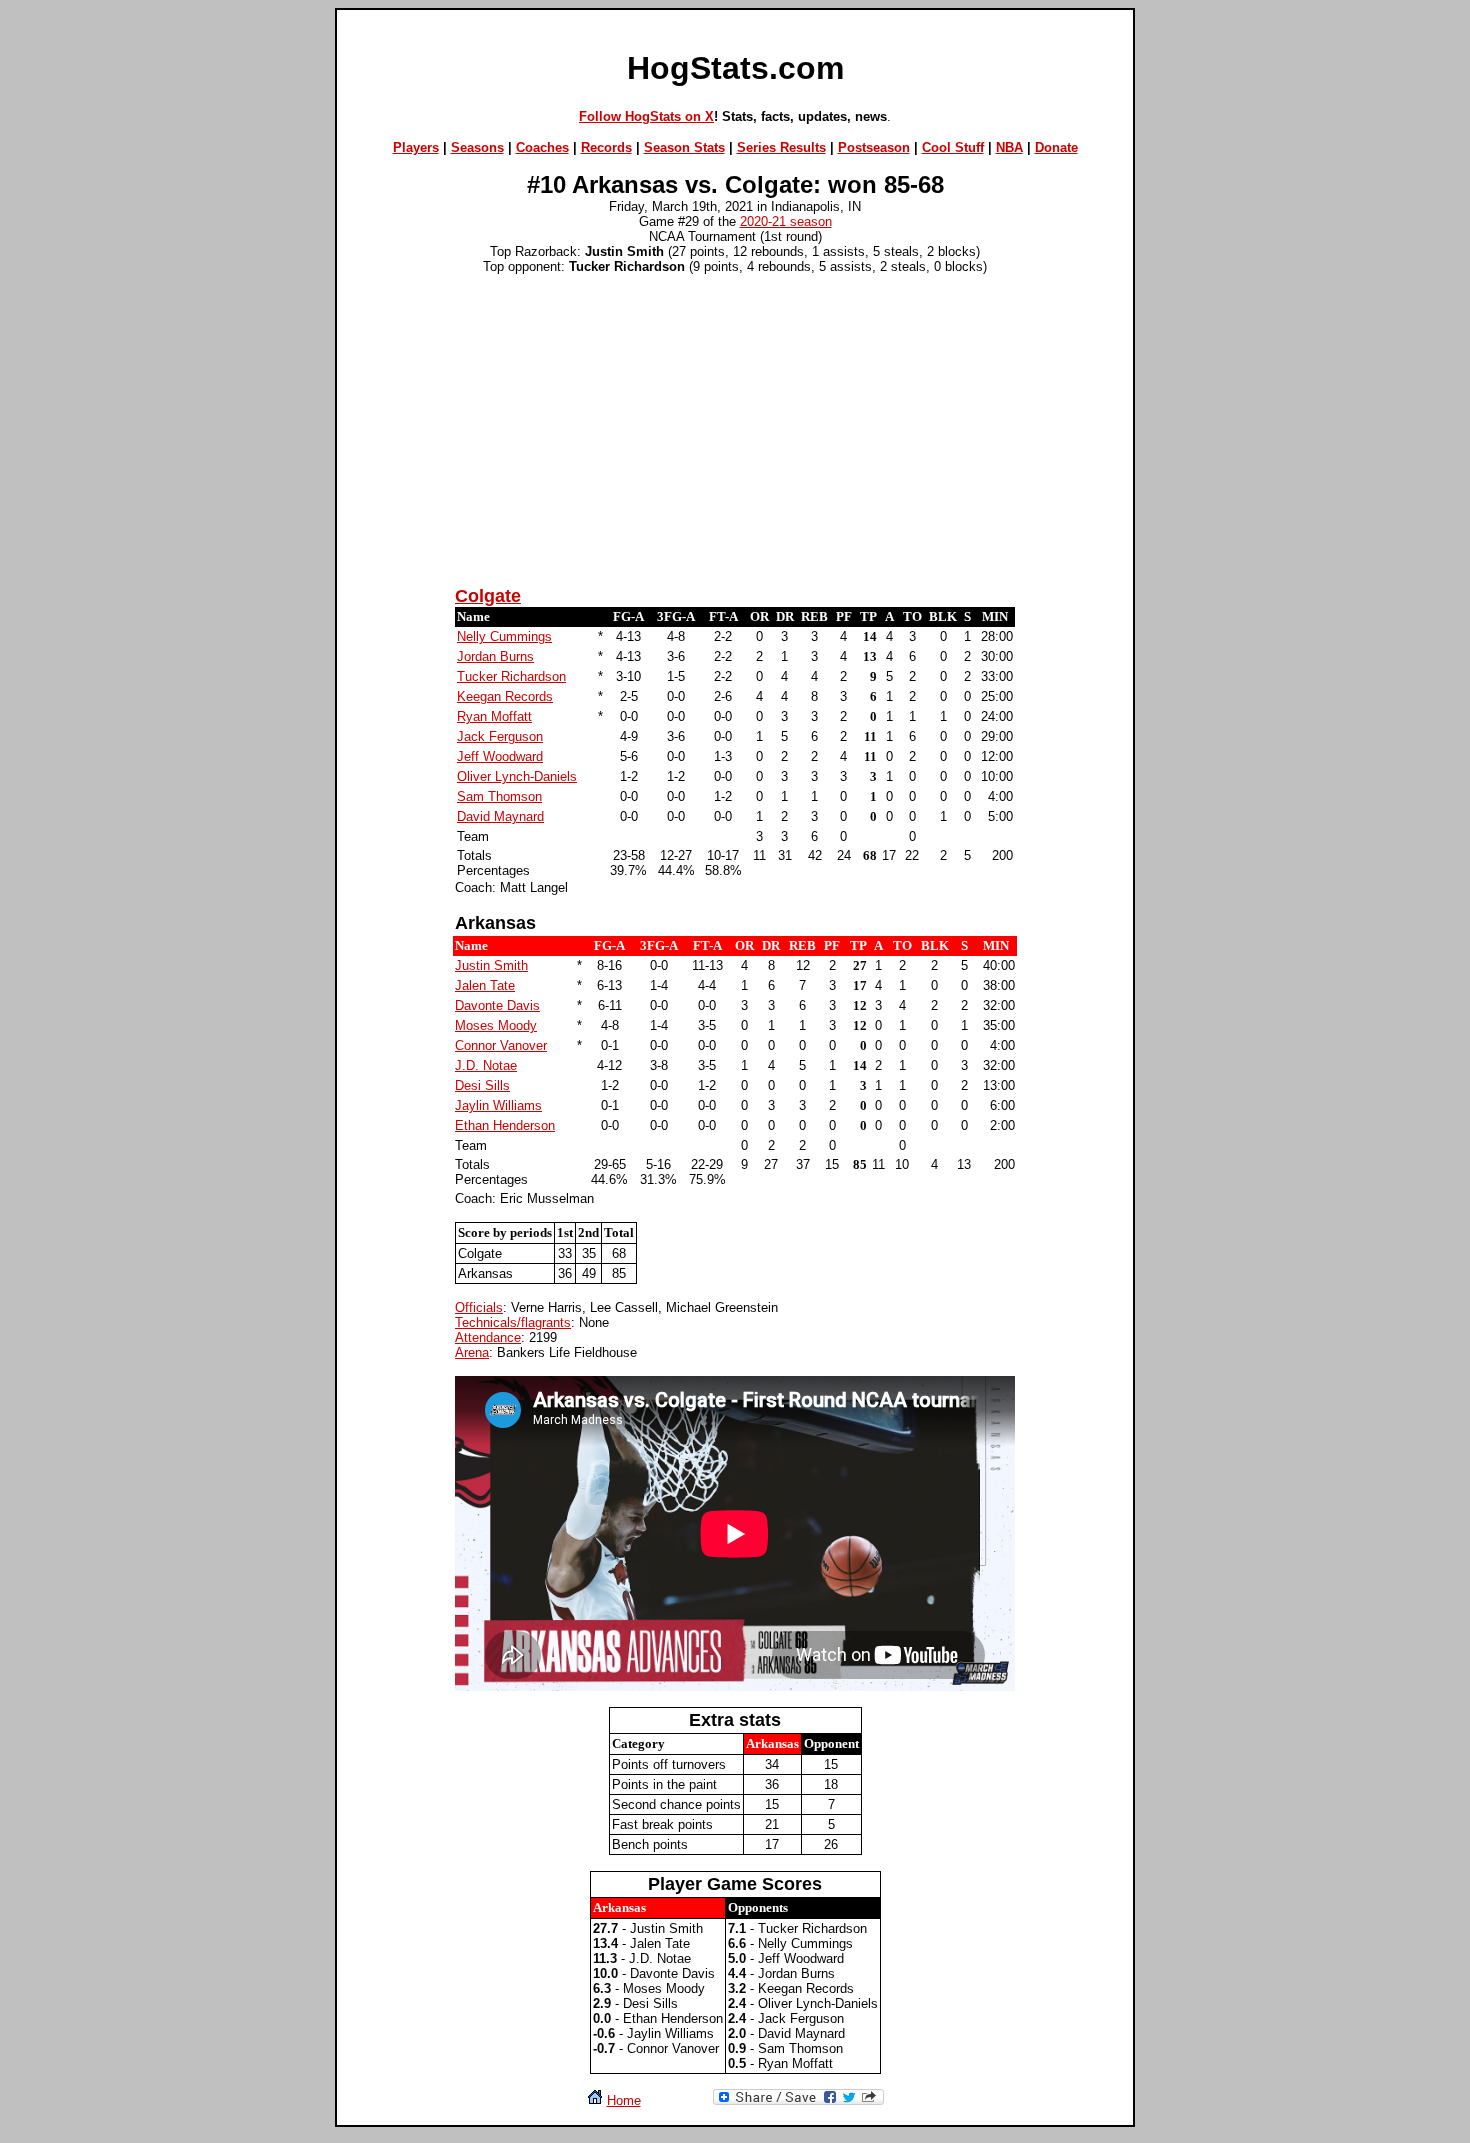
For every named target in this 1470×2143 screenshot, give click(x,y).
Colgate (488, 596)
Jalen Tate (485, 985)
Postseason (874, 147)
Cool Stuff (953, 147)
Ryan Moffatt (494, 716)
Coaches (542, 147)
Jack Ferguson (500, 736)
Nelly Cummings (504, 636)
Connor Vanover (501, 1045)
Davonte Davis (497, 1005)
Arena (472, 1352)
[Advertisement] (735, 427)
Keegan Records (505, 696)
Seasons (477, 147)
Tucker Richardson (511, 676)
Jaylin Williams (498, 1105)
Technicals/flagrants (513, 1322)
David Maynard (500, 816)
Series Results (781, 147)
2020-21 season (786, 221)
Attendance (488, 1337)
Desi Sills (482, 1085)
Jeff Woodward (500, 756)
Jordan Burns (495, 656)
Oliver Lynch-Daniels (517, 776)
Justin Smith (491, 965)
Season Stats (684, 147)
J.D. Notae (486, 1065)
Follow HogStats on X (646, 116)
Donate (1056, 147)
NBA (1009, 147)
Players (416, 147)
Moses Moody (496, 1025)
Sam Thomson (499, 796)
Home (624, 2100)
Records (606, 147)
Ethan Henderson (505, 1125)
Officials (479, 1307)
